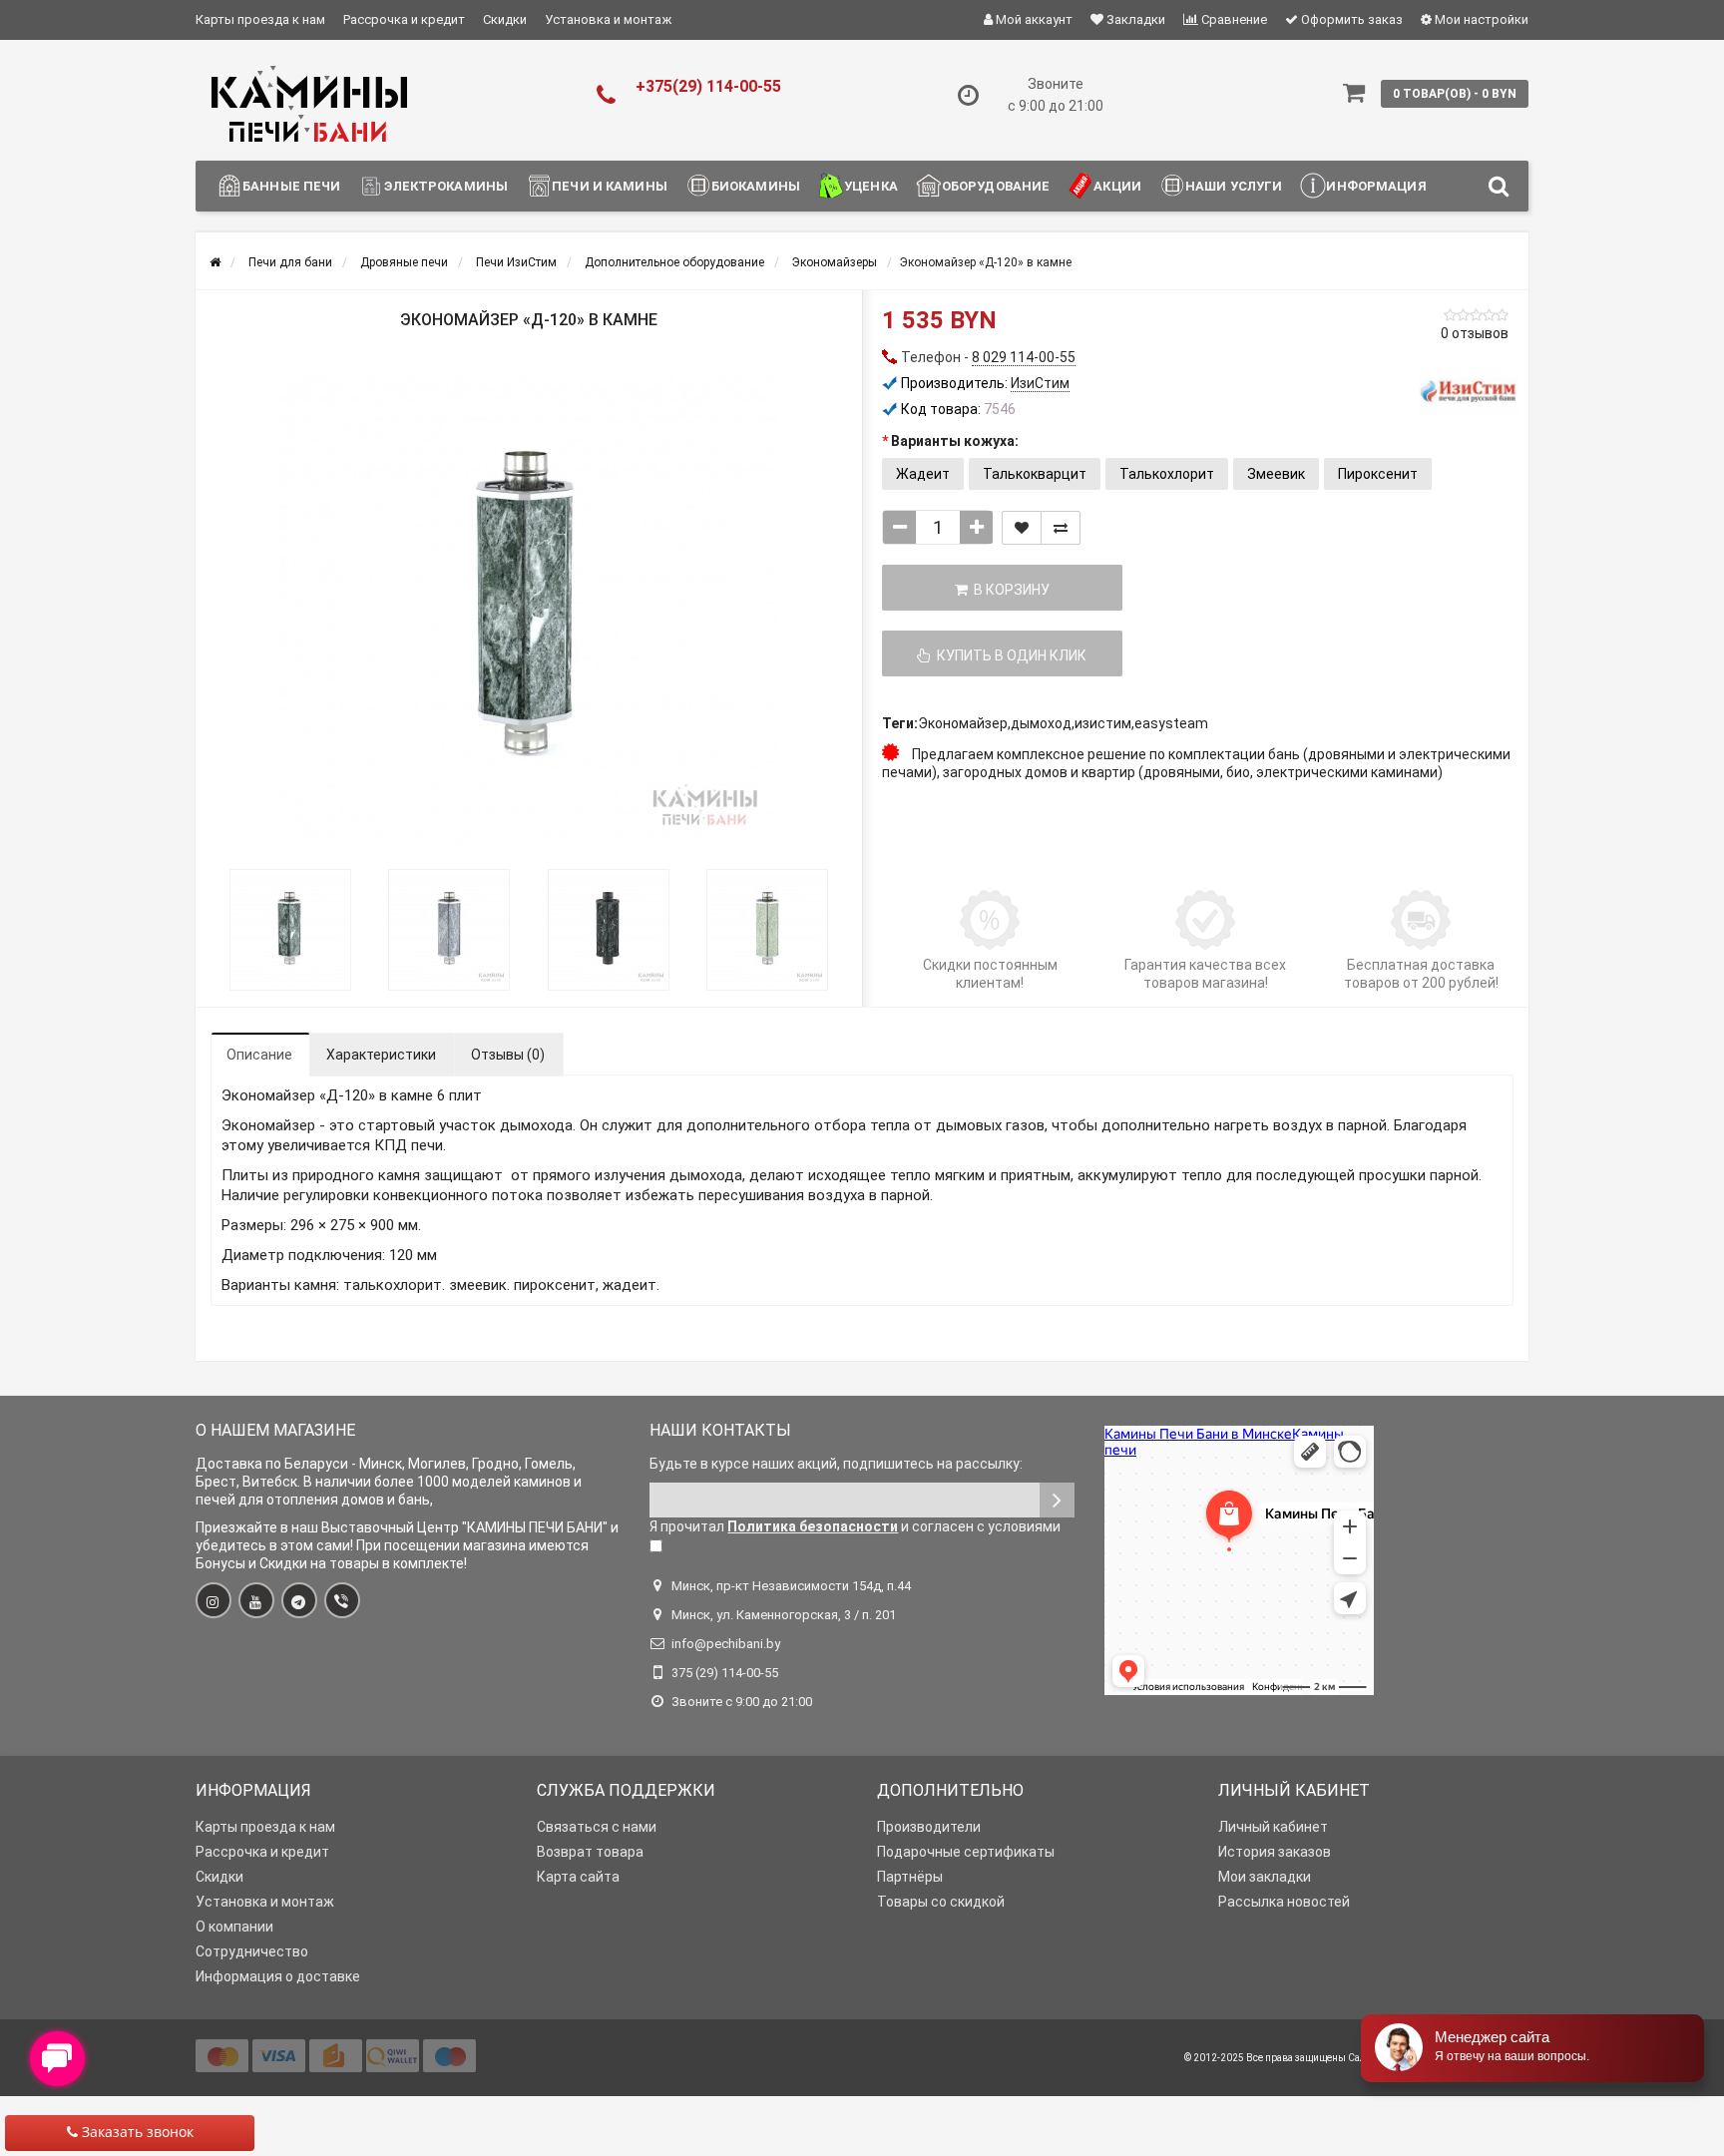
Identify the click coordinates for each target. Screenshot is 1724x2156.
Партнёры (910, 1877)
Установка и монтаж (608, 19)
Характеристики (381, 1055)
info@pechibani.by (726, 1644)
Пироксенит (1378, 474)
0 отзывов (1475, 333)
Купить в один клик (1009, 655)
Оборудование (996, 186)
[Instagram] (214, 1600)
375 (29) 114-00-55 (725, 1673)
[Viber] (342, 1600)
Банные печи (291, 186)
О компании (234, 1927)
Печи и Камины (610, 186)
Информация (1376, 186)
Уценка (871, 186)
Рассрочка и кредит (404, 19)
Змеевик (1276, 474)
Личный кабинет (1273, 1827)
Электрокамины (446, 186)
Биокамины (756, 186)
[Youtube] (256, 1600)
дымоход (1041, 723)
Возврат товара (590, 1852)
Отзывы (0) (508, 1055)
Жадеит (923, 474)
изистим (1103, 723)
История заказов (1275, 1852)
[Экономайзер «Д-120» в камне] (529, 610)
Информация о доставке (278, 1976)
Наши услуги (1234, 186)
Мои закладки (1265, 1877)
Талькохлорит (1167, 474)
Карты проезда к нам (260, 19)
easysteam (1171, 723)
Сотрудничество (252, 1951)
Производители (929, 1827)
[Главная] (215, 262)
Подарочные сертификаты (966, 1852)
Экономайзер (963, 723)
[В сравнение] (1061, 528)
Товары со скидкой (941, 1902)
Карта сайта (578, 1877)
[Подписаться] (1057, 1500)
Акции (1117, 186)
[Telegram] (299, 1600)
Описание (259, 1055)
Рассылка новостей (1284, 1902)
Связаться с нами (597, 1827)
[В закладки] (1022, 528)
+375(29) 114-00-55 (708, 86)
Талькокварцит (1035, 474)
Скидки (505, 19)
